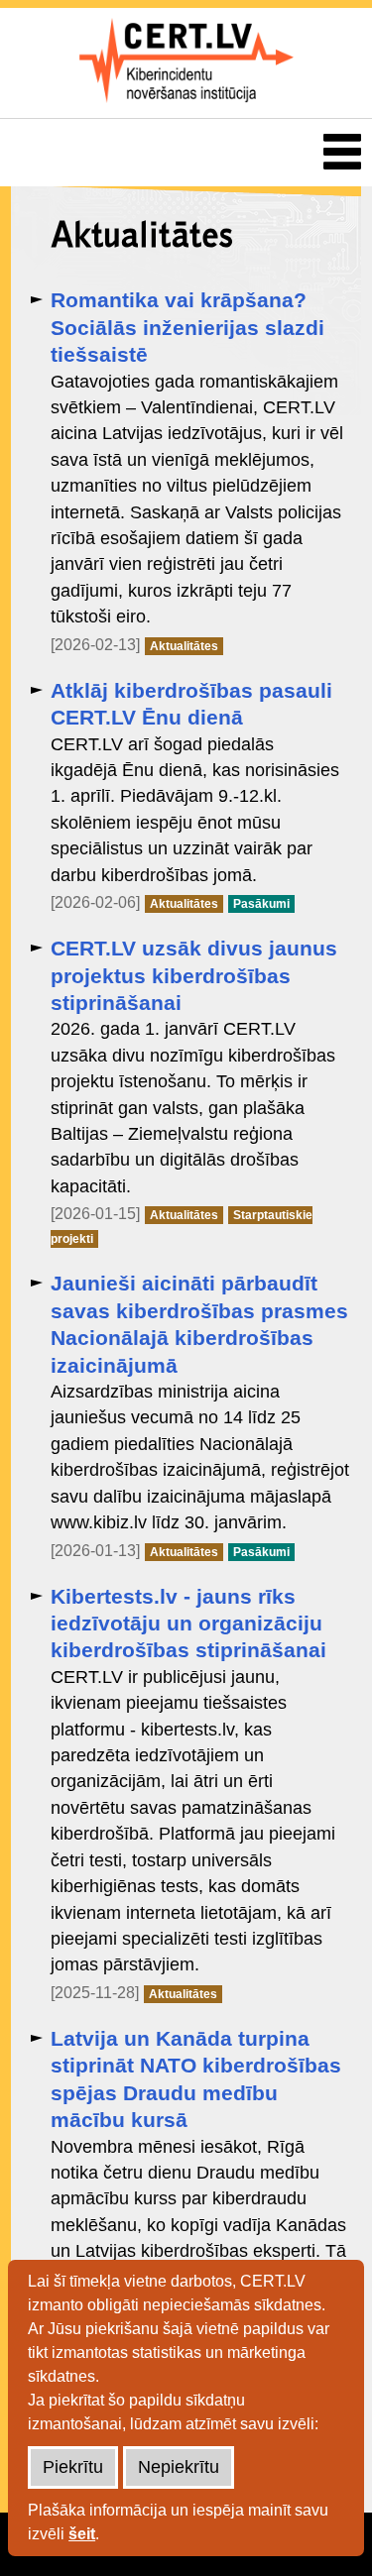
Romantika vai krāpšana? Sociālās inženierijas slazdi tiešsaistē (187, 327)
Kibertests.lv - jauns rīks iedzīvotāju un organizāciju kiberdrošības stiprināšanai (188, 1624)
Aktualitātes (184, 646)
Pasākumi (261, 904)
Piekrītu (73, 2467)
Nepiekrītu (179, 2467)
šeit (82, 2534)
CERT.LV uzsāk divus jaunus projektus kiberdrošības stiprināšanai (194, 975)
